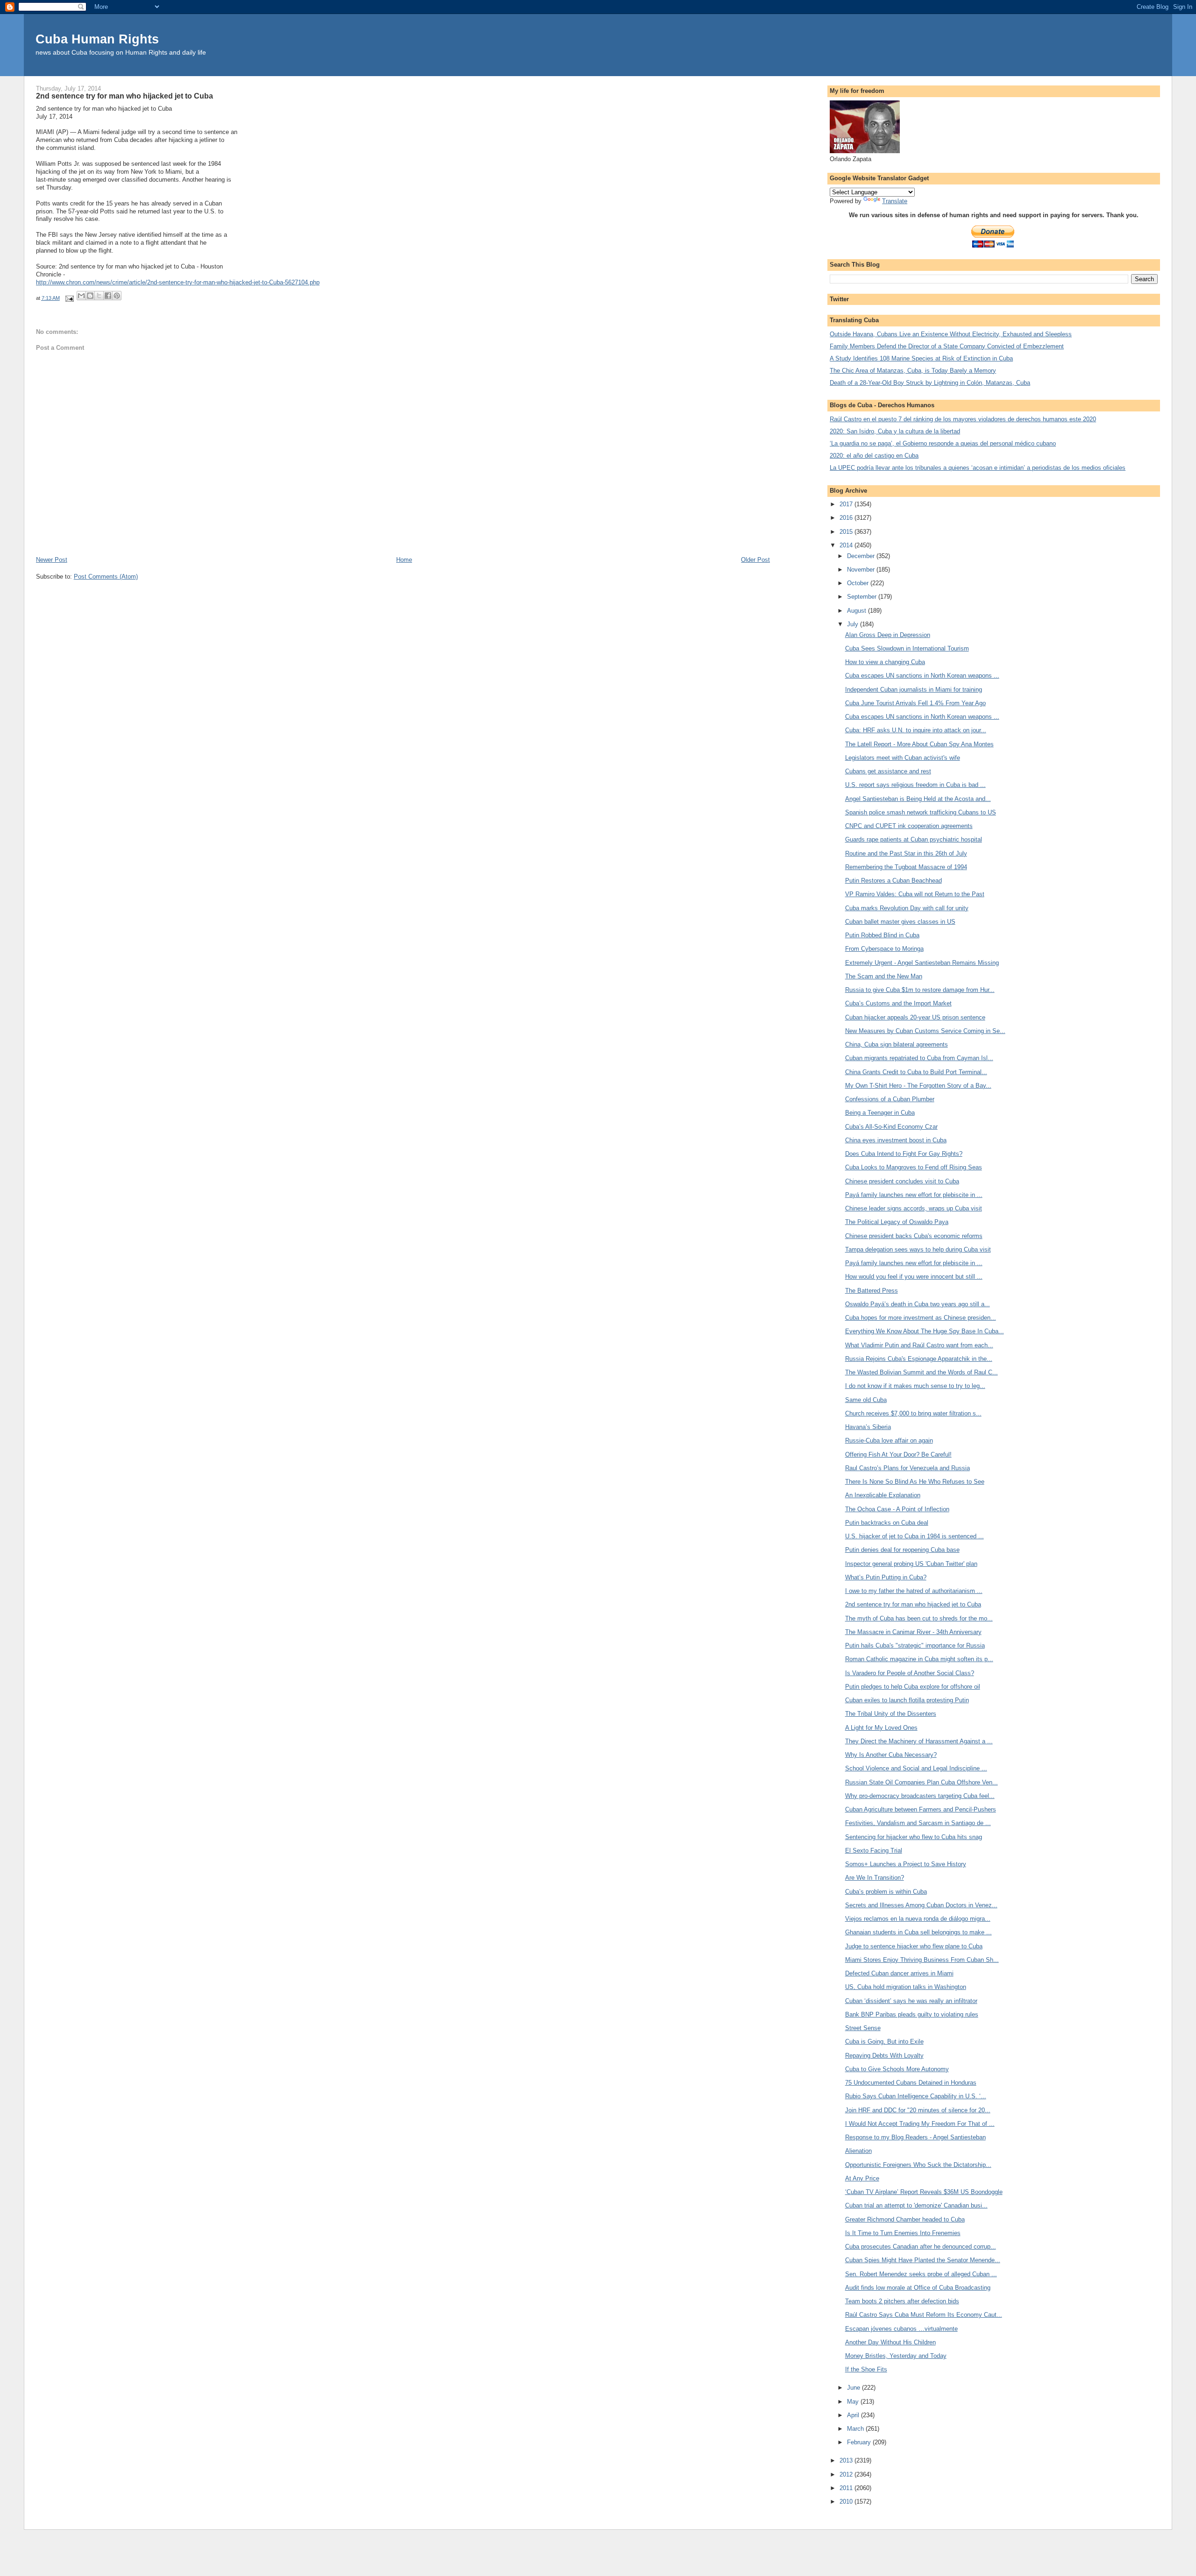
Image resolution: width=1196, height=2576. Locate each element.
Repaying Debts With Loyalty (884, 2056)
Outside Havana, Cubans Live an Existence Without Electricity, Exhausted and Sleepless (951, 334)
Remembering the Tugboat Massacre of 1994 (906, 867)
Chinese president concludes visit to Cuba (902, 1181)
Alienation (858, 2151)
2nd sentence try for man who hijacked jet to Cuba (913, 1604)
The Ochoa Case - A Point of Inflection (897, 1509)
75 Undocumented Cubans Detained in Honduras (911, 2083)
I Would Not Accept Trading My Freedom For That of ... (920, 2124)
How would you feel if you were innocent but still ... (914, 1277)
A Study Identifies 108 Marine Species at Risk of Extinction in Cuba (921, 358)
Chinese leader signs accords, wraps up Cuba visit (914, 1208)
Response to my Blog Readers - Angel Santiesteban (915, 2137)
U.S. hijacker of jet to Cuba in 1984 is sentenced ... (915, 1536)
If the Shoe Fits (866, 2369)
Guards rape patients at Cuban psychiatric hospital (914, 839)
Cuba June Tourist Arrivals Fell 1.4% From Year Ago (915, 703)
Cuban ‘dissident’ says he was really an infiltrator (911, 2001)
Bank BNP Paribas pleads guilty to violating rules (912, 2014)
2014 (847, 545)
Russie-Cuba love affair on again (889, 1440)
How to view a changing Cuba (885, 662)
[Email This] (81, 296)
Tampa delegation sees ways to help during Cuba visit (918, 1249)
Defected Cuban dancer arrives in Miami (899, 1973)
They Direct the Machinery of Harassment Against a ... (919, 1741)
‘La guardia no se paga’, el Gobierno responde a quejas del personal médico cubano (943, 443)
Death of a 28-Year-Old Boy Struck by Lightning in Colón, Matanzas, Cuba (930, 383)
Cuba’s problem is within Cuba (886, 1892)
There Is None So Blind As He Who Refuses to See (915, 1482)
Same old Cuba (866, 1400)
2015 (847, 532)
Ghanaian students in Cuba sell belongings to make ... (918, 1932)
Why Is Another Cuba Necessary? (891, 1755)
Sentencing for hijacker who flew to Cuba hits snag (914, 1837)
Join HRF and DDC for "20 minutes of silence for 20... (918, 2110)
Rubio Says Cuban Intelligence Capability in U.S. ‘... (916, 2096)
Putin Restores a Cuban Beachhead (893, 881)
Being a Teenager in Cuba (880, 1113)
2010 (847, 2502)
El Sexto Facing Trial (874, 1851)
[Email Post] (69, 298)
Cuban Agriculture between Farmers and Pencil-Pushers (921, 1809)
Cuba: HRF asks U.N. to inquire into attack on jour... (916, 730)
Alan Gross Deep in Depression (888, 635)
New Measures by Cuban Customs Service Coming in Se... (925, 1031)
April (854, 2415)
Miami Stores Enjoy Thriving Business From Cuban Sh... (922, 1960)
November (862, 570)
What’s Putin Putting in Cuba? (886, 1577)
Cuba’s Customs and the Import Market (898, 1003)
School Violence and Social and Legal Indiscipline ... (916, 1768)
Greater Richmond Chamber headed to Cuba (905, 2219)
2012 (847, 2474)
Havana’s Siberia (868, 1427)
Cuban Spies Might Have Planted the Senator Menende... (923, 2260)
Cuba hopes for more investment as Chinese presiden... (921, 1318)
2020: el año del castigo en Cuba (874, 456)
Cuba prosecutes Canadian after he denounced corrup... (921, 2247)
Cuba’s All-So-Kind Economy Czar (891, 1127)
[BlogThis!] (90, 296)
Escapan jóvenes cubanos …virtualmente (901, 2329)
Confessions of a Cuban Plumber (890, 1099)
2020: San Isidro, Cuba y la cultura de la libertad (895, 431)
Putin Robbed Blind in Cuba (882, 935)
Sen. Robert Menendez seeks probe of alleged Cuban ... (921, 2274)
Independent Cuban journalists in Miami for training (914, 690)
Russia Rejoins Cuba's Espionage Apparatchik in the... (919, 1359)
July (854, 624)
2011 (847, 2488)
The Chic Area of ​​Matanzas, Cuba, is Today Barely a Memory (913, 371)
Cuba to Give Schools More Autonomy (897, 2069)
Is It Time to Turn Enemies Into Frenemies (903, 2233)
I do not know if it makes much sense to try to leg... (915, 1386)
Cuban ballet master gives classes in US (900, 922)
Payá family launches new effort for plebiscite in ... (914, 1195)
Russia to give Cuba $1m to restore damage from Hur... (920, 990)
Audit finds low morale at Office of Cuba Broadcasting (918, 2288)
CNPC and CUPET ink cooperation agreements (909, 826)
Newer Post (52, 560)
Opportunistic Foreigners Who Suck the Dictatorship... (918, 2165)
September (863, 597)
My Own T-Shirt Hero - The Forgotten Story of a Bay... (918, 1086)
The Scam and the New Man (884, 976)
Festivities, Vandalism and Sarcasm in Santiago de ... (918, 1823)
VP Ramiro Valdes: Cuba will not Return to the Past (915, 894)
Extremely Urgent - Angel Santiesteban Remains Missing (922, 963)
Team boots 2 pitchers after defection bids (902, 2301)
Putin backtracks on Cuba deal (887, 1523)
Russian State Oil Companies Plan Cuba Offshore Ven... (922, 1782)
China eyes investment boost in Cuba (896, 1140)
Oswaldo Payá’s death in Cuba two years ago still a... (918, 1304)
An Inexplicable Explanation (883, 1495)
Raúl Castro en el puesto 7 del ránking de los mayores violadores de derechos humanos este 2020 (963, 419)
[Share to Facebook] (108, 296)
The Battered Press (872, 1291)
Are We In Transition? (875, 1878)
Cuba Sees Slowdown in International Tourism (907, 648)
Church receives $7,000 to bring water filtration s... (913, 1413)
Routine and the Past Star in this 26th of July (906, 853)
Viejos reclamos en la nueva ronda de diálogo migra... (918, 1919)
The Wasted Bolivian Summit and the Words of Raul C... (922, 1372)
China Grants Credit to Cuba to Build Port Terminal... (916, 1072)
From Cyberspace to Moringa (884, 949)
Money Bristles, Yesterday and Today (896, 2356)
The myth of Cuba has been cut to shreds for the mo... (919, 1618)
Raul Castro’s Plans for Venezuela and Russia (908, 1468)
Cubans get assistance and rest (888, 771)
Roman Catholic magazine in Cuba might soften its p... (919, 1659)
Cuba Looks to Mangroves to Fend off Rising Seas (914, 1167)
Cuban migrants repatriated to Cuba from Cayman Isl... (919, 1058)
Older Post (755, 560)
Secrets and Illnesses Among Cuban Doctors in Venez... (921, 1905)
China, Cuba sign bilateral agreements (897, 1044)
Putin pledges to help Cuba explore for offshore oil (913, 1687)
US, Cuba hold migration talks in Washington (906, 1987)
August (858, 611)
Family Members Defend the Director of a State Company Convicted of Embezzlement (947, 346)
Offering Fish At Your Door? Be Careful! (898, 1454)
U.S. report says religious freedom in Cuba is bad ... (915, 785)
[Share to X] (99, 296)
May (854, 2402)
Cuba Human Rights (97, 39)
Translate (895, 201)
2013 (847, 2460)
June (854, 2388)
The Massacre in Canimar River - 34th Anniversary (913, 1632)
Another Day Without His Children (890, 2342)
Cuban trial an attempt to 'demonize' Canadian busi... (916, 2205)
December (862, 556)
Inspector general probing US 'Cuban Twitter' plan (911, 1564)
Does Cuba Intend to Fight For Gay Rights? (904, 1154)
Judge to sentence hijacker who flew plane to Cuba (914, 1946)
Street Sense (863, 2028)
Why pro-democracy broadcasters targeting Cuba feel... (920, 1796)
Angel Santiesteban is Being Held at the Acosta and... (918, 799)
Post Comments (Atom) (106, 577)
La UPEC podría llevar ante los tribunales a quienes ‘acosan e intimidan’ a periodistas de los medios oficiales (978, 468)
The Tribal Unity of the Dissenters (891, 1714)
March (856, 2429)
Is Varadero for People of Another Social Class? (910, 1673)
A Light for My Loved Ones (881, 1728)
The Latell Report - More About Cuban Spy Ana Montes (919, 744)
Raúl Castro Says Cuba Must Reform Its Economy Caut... (924, 2315)
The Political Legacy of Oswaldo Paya (897, 1222)
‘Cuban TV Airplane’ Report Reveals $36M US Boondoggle (924, 2192)
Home (404, 560)
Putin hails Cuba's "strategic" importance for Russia (915, 1645)
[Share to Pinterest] (117, 296)
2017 (847, 504)
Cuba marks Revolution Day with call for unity (907, 908)
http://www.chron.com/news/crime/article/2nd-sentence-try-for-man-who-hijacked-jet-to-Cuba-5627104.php (178, 282)
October (859, 583)
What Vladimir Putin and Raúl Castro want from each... (919, 1345)
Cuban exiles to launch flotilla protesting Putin (907, 1700)
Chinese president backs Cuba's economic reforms (914, 1236)
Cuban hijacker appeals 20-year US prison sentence (915, 1017)
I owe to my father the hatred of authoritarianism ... (914, 1591)
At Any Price (862, 2178)
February (860, 2442)
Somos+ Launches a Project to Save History (906, 1864)
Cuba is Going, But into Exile (884, 2042)
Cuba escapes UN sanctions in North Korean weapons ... (922, 676)
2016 (847, 518)
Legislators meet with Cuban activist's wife (903, 758)
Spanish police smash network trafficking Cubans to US (921, 812)
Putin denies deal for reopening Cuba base (902, 1550)
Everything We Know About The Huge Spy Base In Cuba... (925, 1331)
